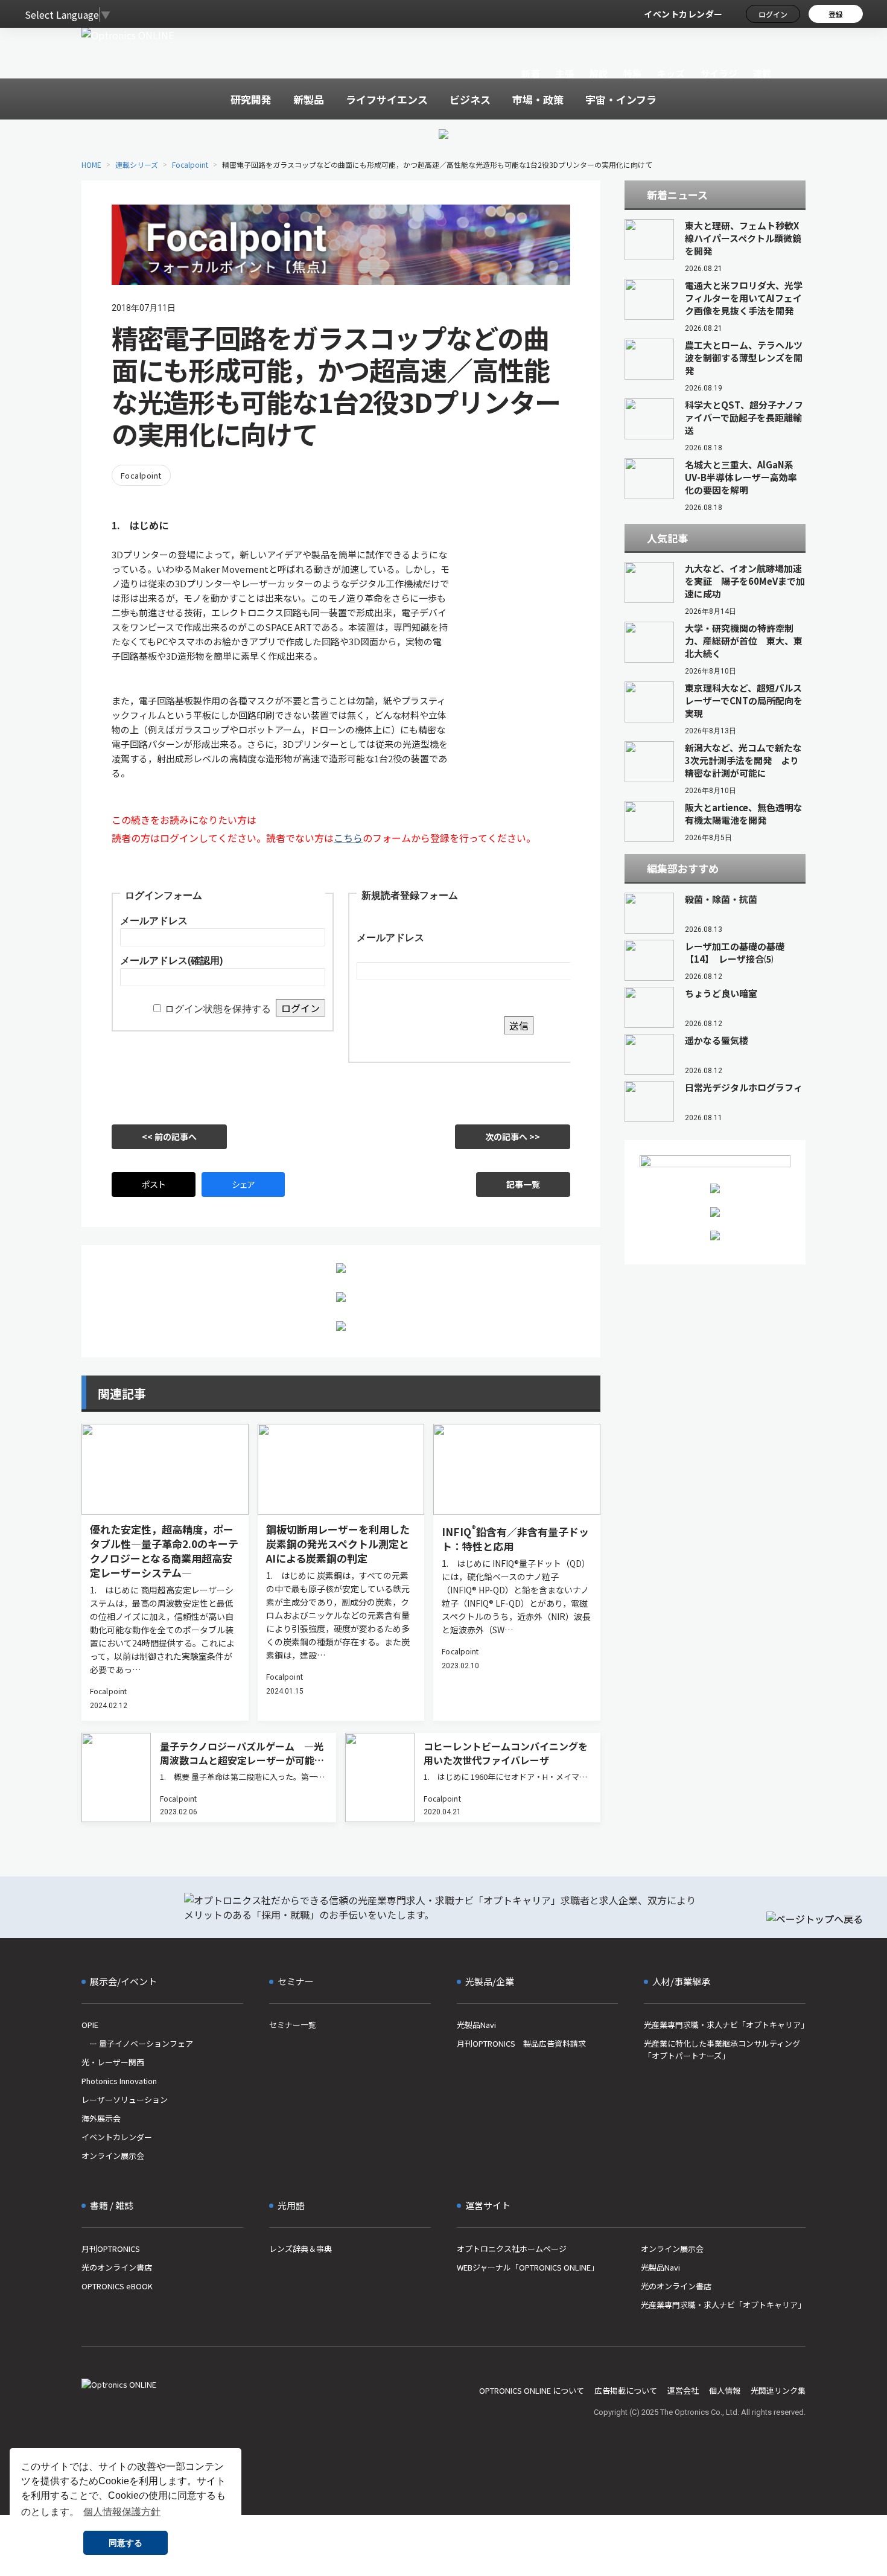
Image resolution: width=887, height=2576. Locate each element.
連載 (762, 73)
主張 (564, 73)
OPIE (90, 2025)
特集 (633, 73)
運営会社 (683, 2390)
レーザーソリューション (125, 2099)
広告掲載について (626, 2390)
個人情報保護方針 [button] (122, 2512)
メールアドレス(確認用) (171, 961)
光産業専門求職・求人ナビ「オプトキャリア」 (725, 2025)
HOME (91, 164)
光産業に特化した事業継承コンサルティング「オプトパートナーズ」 (722, 2049)
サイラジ (719, 73)
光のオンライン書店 (117, 2267)
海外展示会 (101, 2118)
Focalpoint (190, 164)
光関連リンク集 (778, 2390)
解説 (599, 73)
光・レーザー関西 (113, 2062)
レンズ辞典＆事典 (300, 2249)
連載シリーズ (137, 164)
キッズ (671, 73)
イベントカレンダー (683, 14)
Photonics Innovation (119, 2081)
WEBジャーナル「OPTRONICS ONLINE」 (528, 2267)
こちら (348, 838)
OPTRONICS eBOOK (117, 2286)
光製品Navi (476, 2025)
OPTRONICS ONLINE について (532, 2390)
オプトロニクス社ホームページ (512, 2249)
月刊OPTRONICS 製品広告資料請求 (521, 2043)
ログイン (773, 14)
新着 (531, 73)
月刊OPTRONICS (111, 2249)
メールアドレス (154, 921)
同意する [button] (126, 2543)
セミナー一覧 (293, 2025)
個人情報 (725, 2390)
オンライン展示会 (113, 2156)
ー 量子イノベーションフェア (137, 2043)
